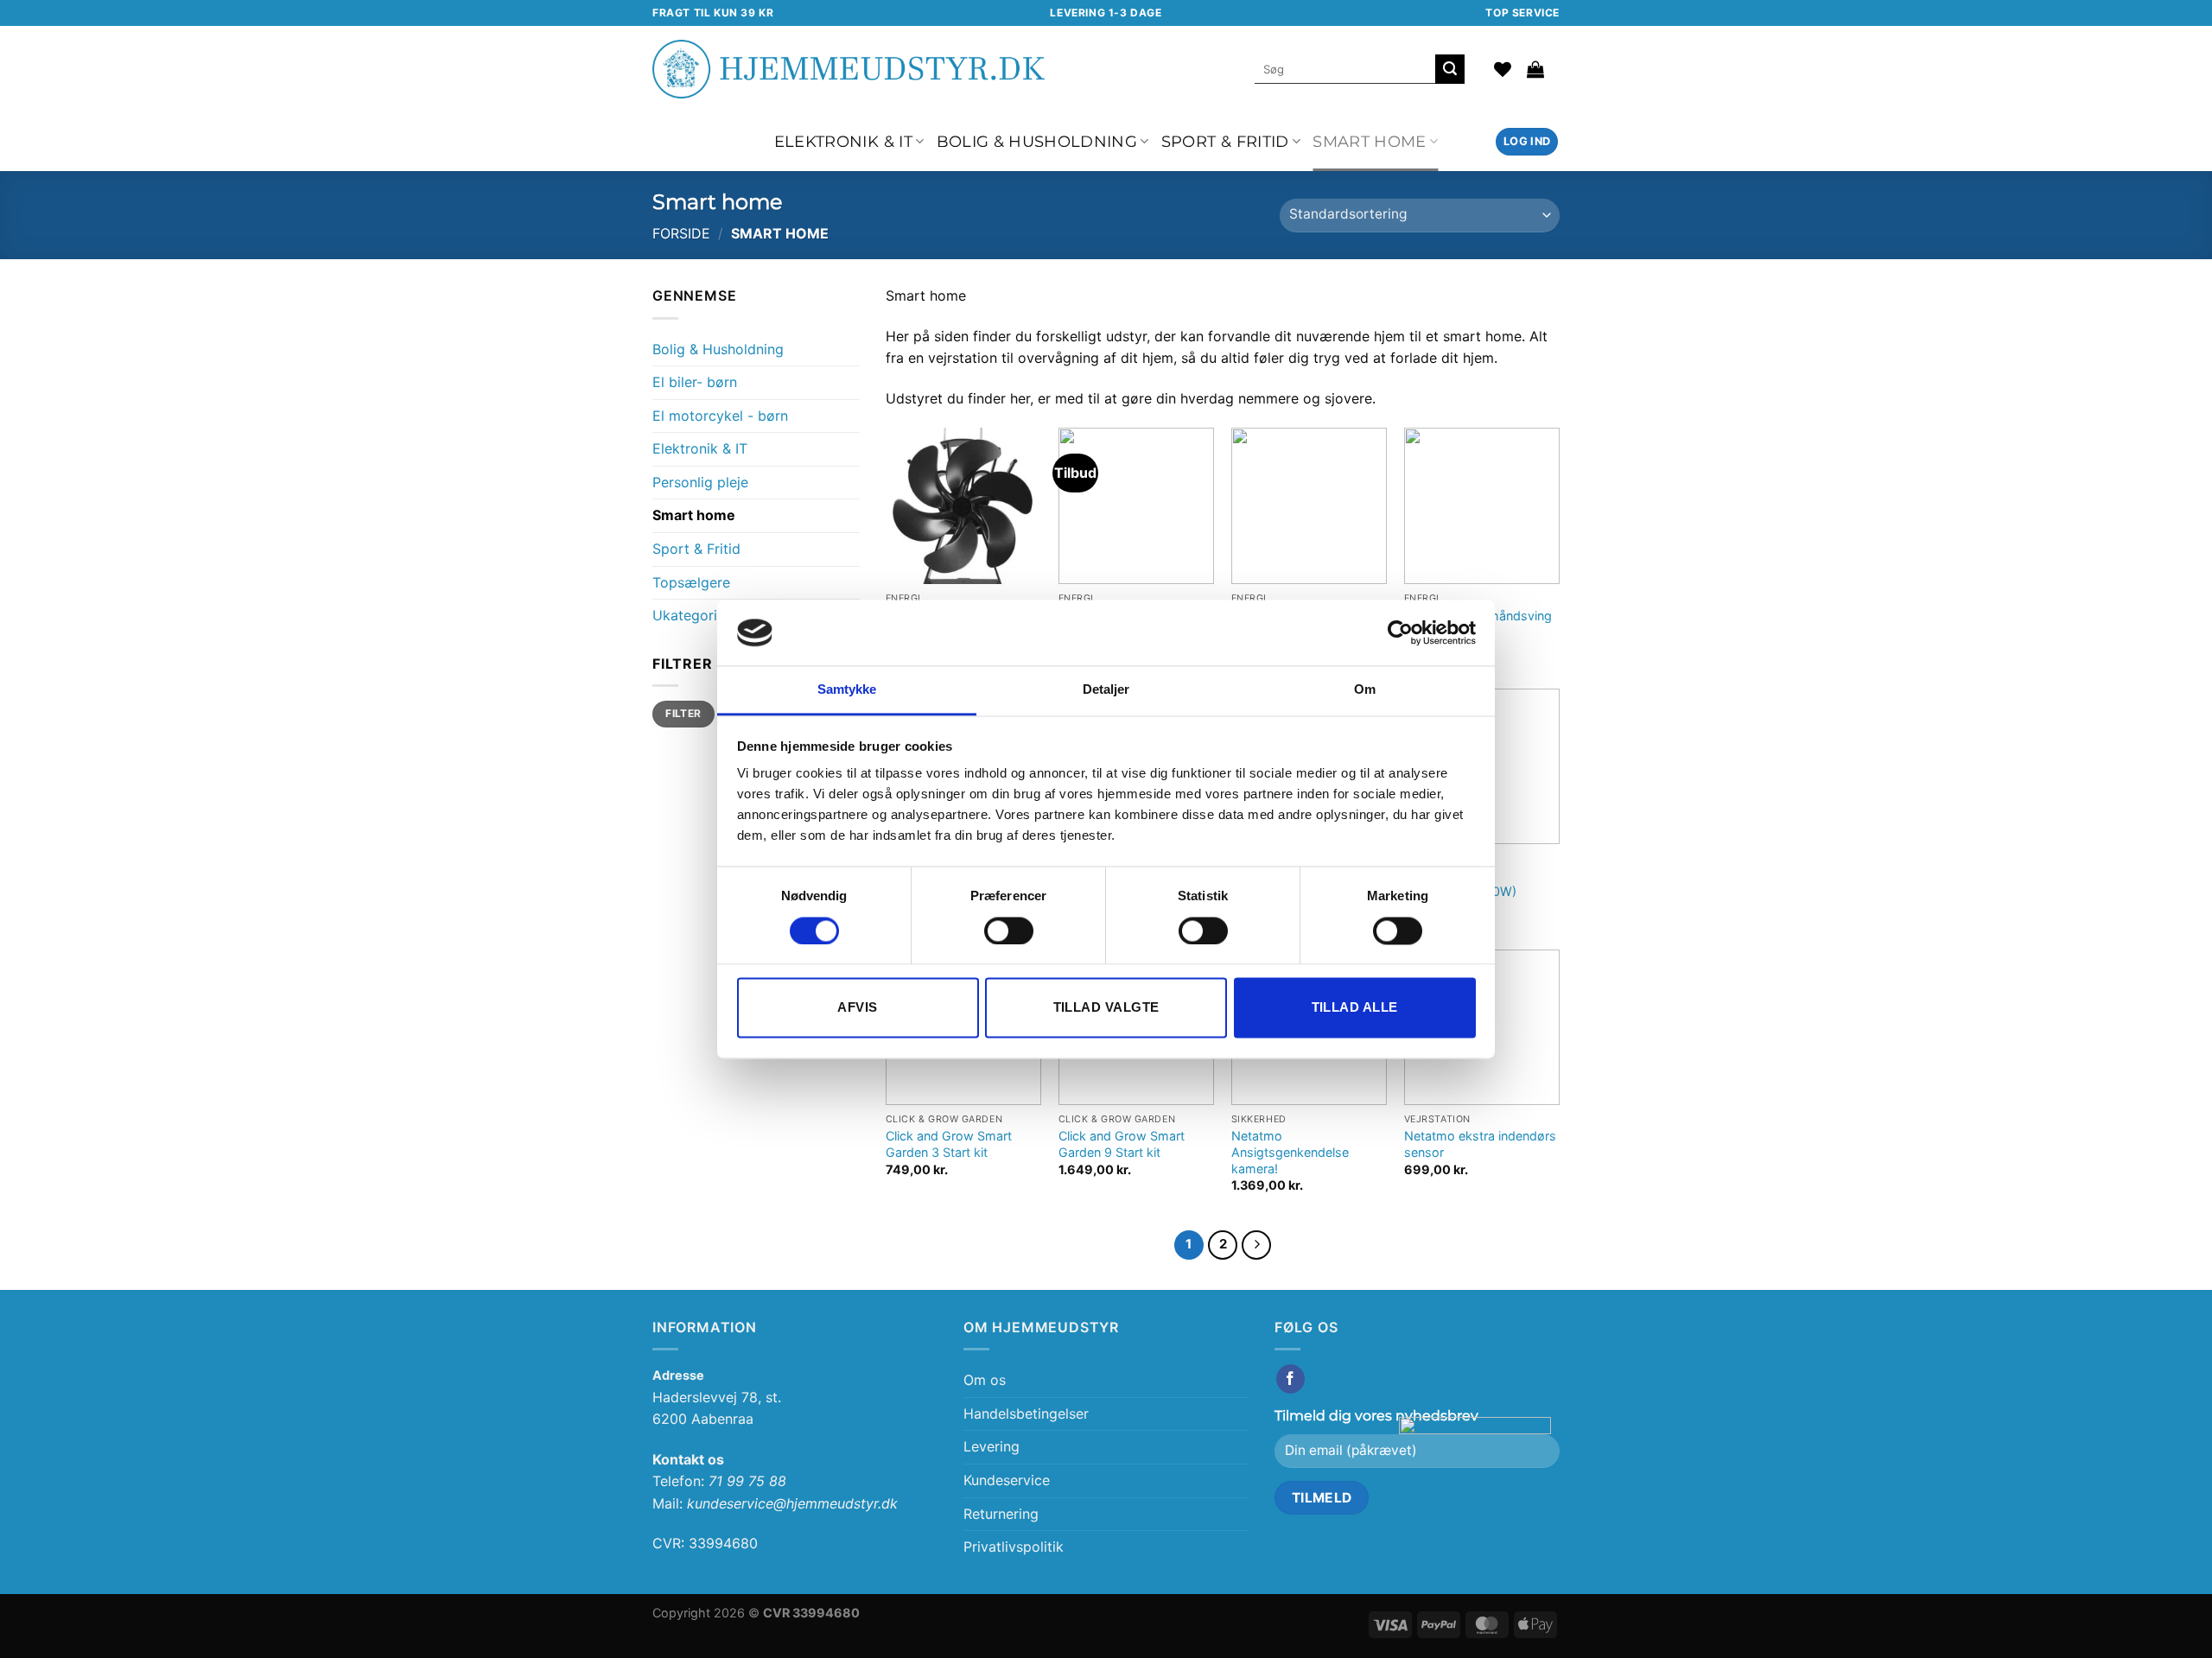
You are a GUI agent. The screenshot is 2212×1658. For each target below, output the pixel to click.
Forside (681, 233)
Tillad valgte (1106, 1008)
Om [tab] (1365, 690)
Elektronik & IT (843, 141)
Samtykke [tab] (847, 690)
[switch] (1009, 931)
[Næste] (1256, 1245)
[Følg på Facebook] (1290, 1379)
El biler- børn (695, 382)
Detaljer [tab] (1106, 690)
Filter (683, 713)
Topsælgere (691, 582)
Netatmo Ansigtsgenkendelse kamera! (1290, 1152)
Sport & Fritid (1225, 141)
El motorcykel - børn (720, 416)
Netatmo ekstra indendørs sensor (1480, 1144)
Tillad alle (1355, 1008)
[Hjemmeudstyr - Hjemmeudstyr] (849, 69)
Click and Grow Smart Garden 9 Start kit (1122, 1144)
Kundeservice (1007, 1480)
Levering (992, 1446)
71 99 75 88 (747, 1481)
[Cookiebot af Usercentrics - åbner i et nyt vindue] (1400, 632)
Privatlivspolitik (1014, 1547)
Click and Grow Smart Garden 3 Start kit (949, 1144)
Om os (985, 1380)
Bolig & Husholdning (1037, 141)
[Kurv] (1535, 69)
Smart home (1370, 141)
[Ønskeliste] (1503, 69)
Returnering (1001, 1514)
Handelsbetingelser (1026, 1413)
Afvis (857, 1008)
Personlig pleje (700, 482)
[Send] (1450, 69)
